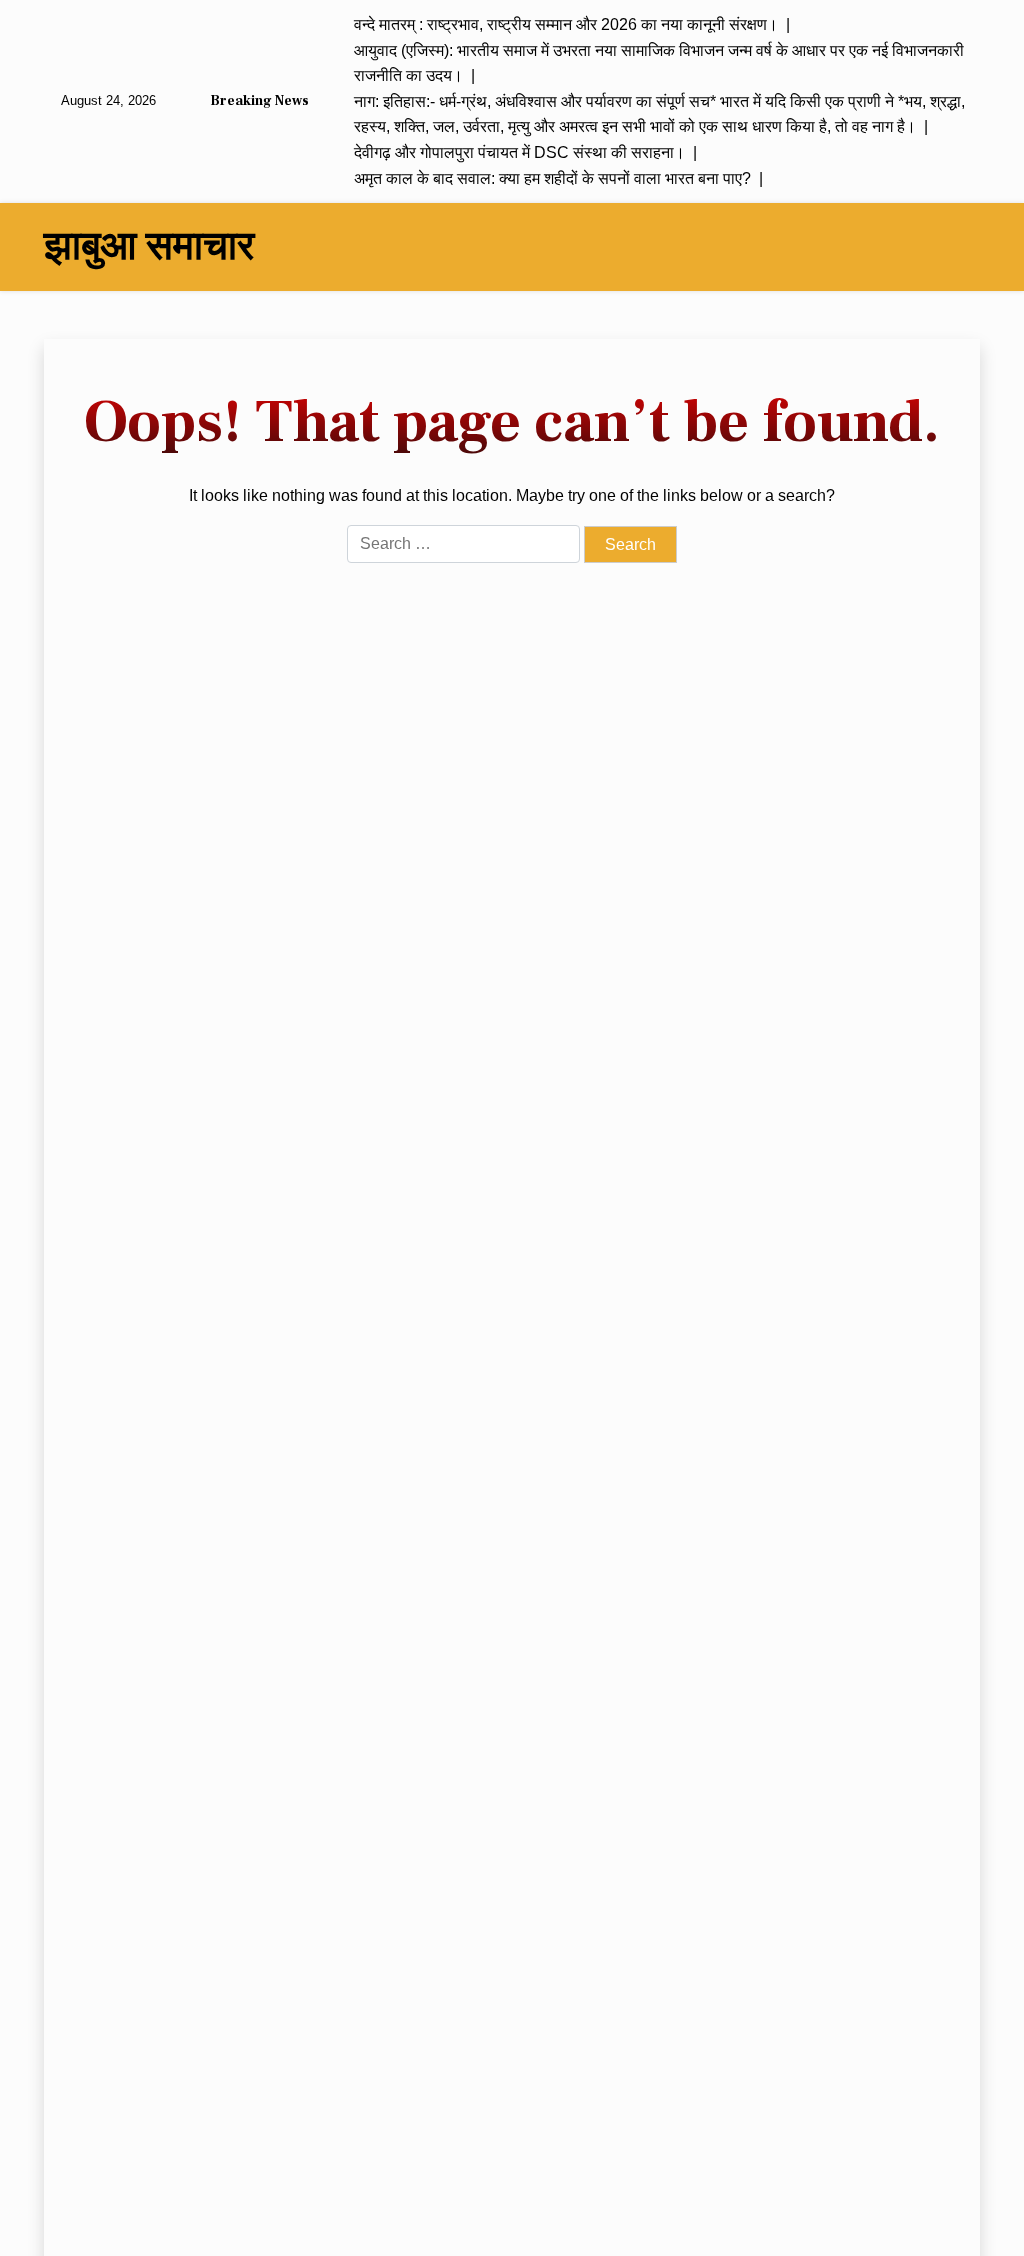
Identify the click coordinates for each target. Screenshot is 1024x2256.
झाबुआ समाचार (149, 247)
